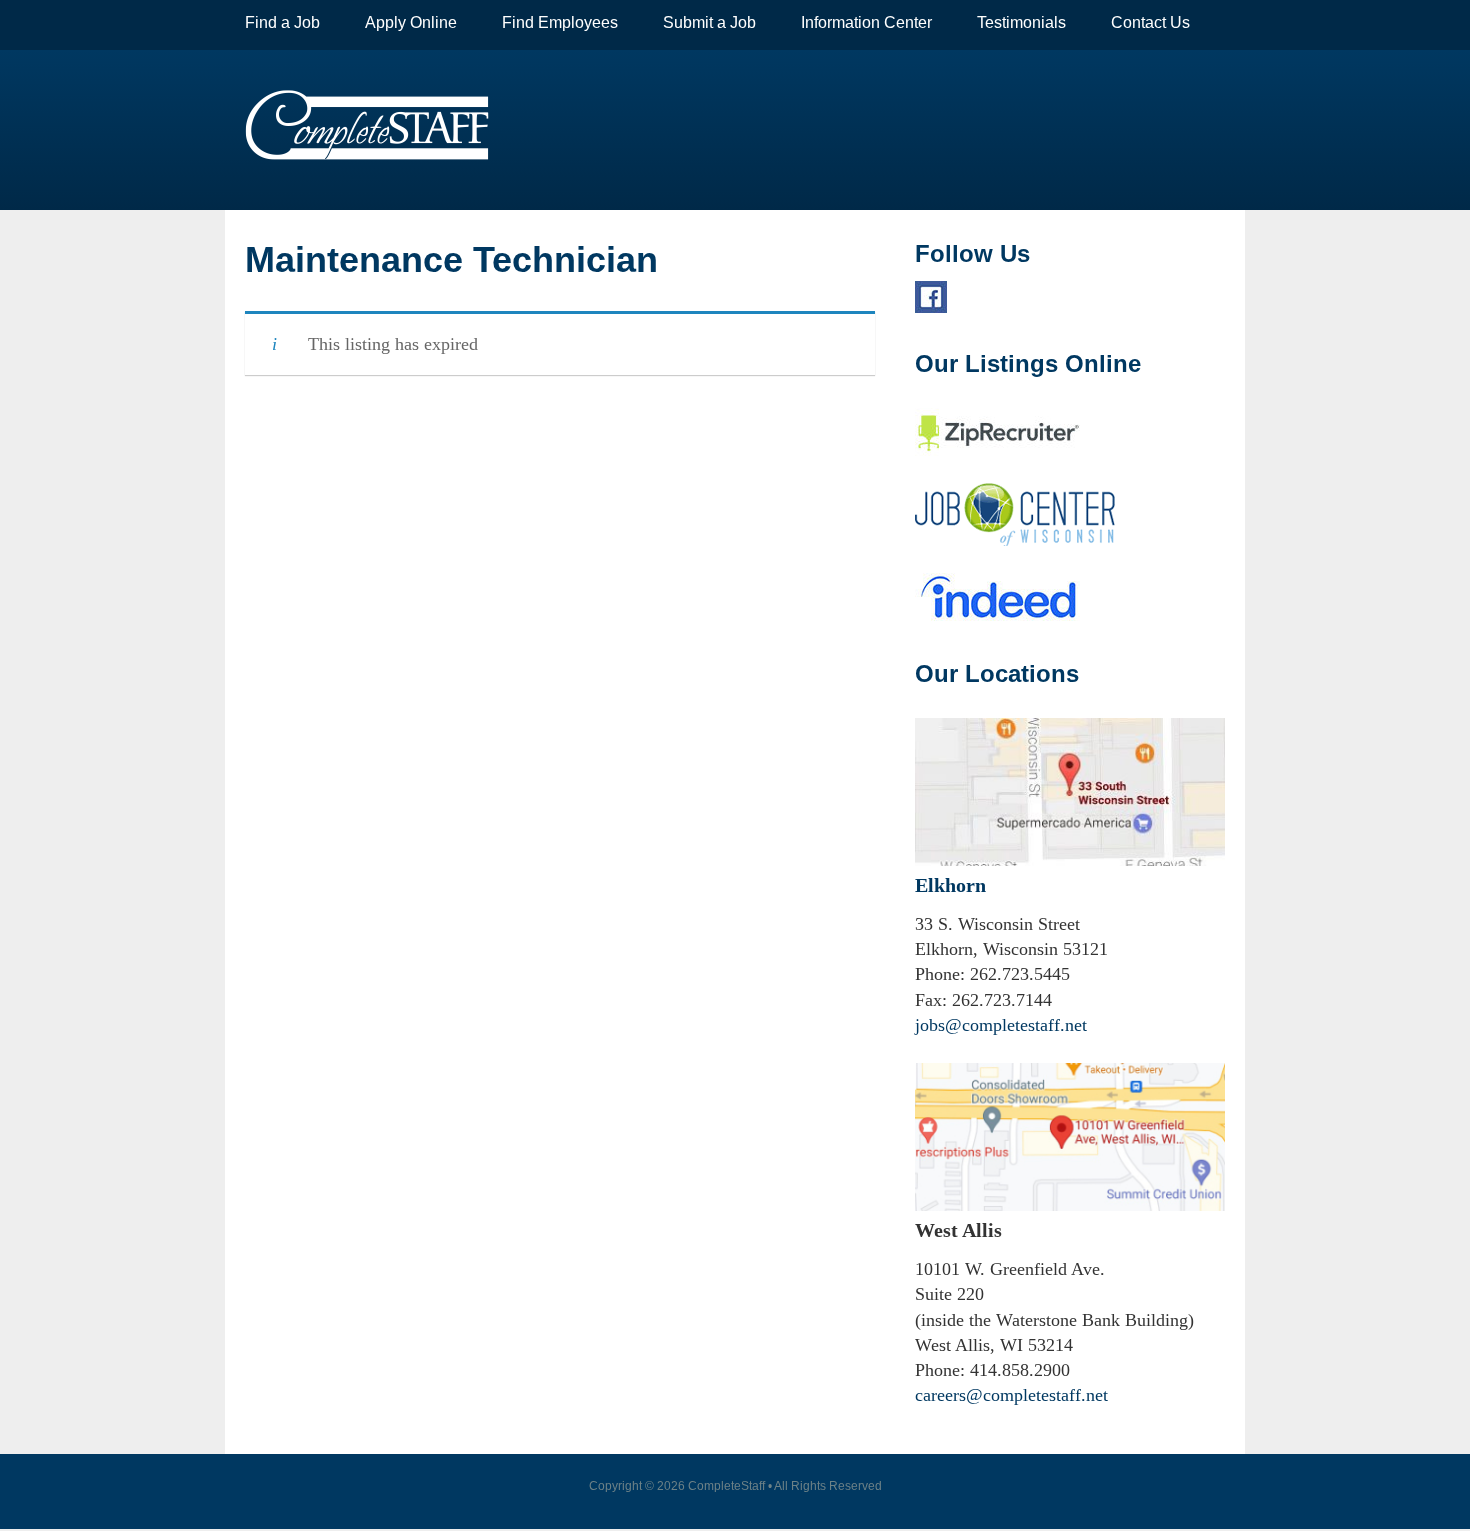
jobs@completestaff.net (1001, 1025)
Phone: (940, 974)
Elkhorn (950, 885)
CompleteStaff (367, 125)
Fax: (931, 1000)
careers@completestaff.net (1011, 1395)
